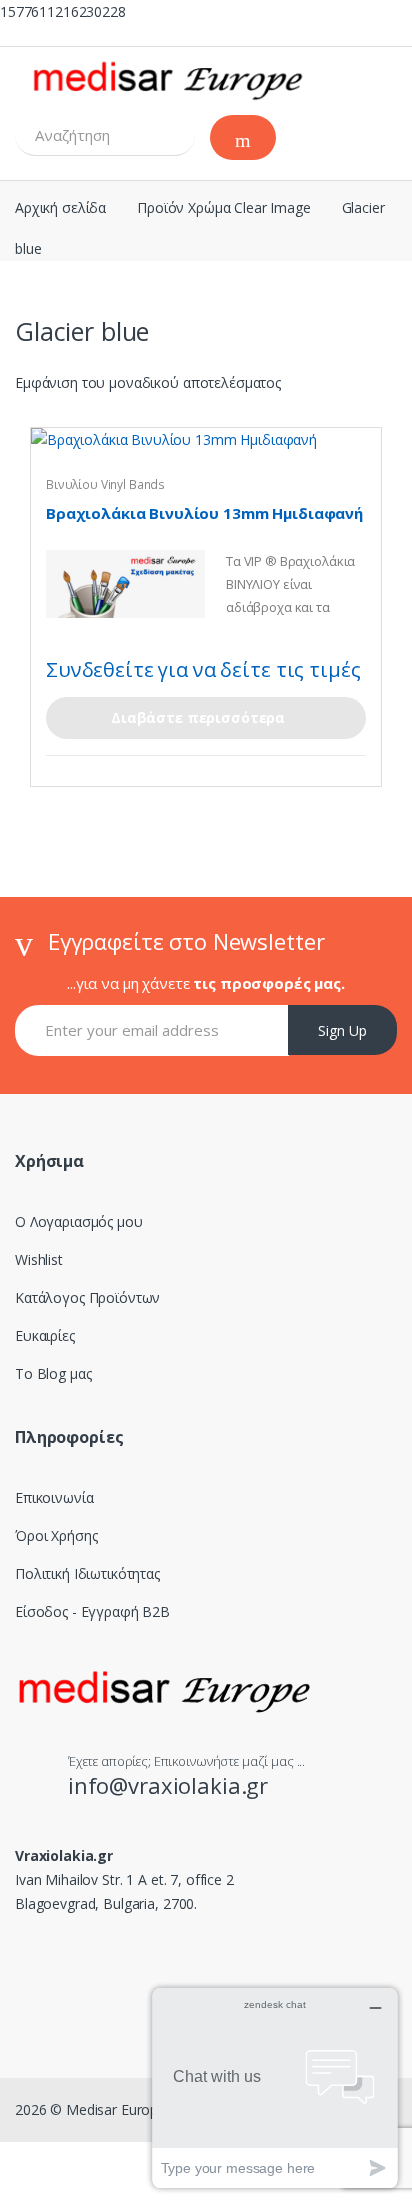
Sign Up (342, 1030)
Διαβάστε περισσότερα (198, 717)
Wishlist (39, 1259)
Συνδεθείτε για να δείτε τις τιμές (203, 669)
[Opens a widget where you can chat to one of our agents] (275, 2087)
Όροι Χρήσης (56, 1535)
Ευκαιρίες (45, 1335)
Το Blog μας (53, 1373)
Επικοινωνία (54, 1497)
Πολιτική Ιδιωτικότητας (87, 1573)
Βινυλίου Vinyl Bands (105, 484)
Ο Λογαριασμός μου (79, 1221)
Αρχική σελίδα (60, 207)
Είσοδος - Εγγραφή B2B (92, 1611)
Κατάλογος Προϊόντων (87, 1297)
